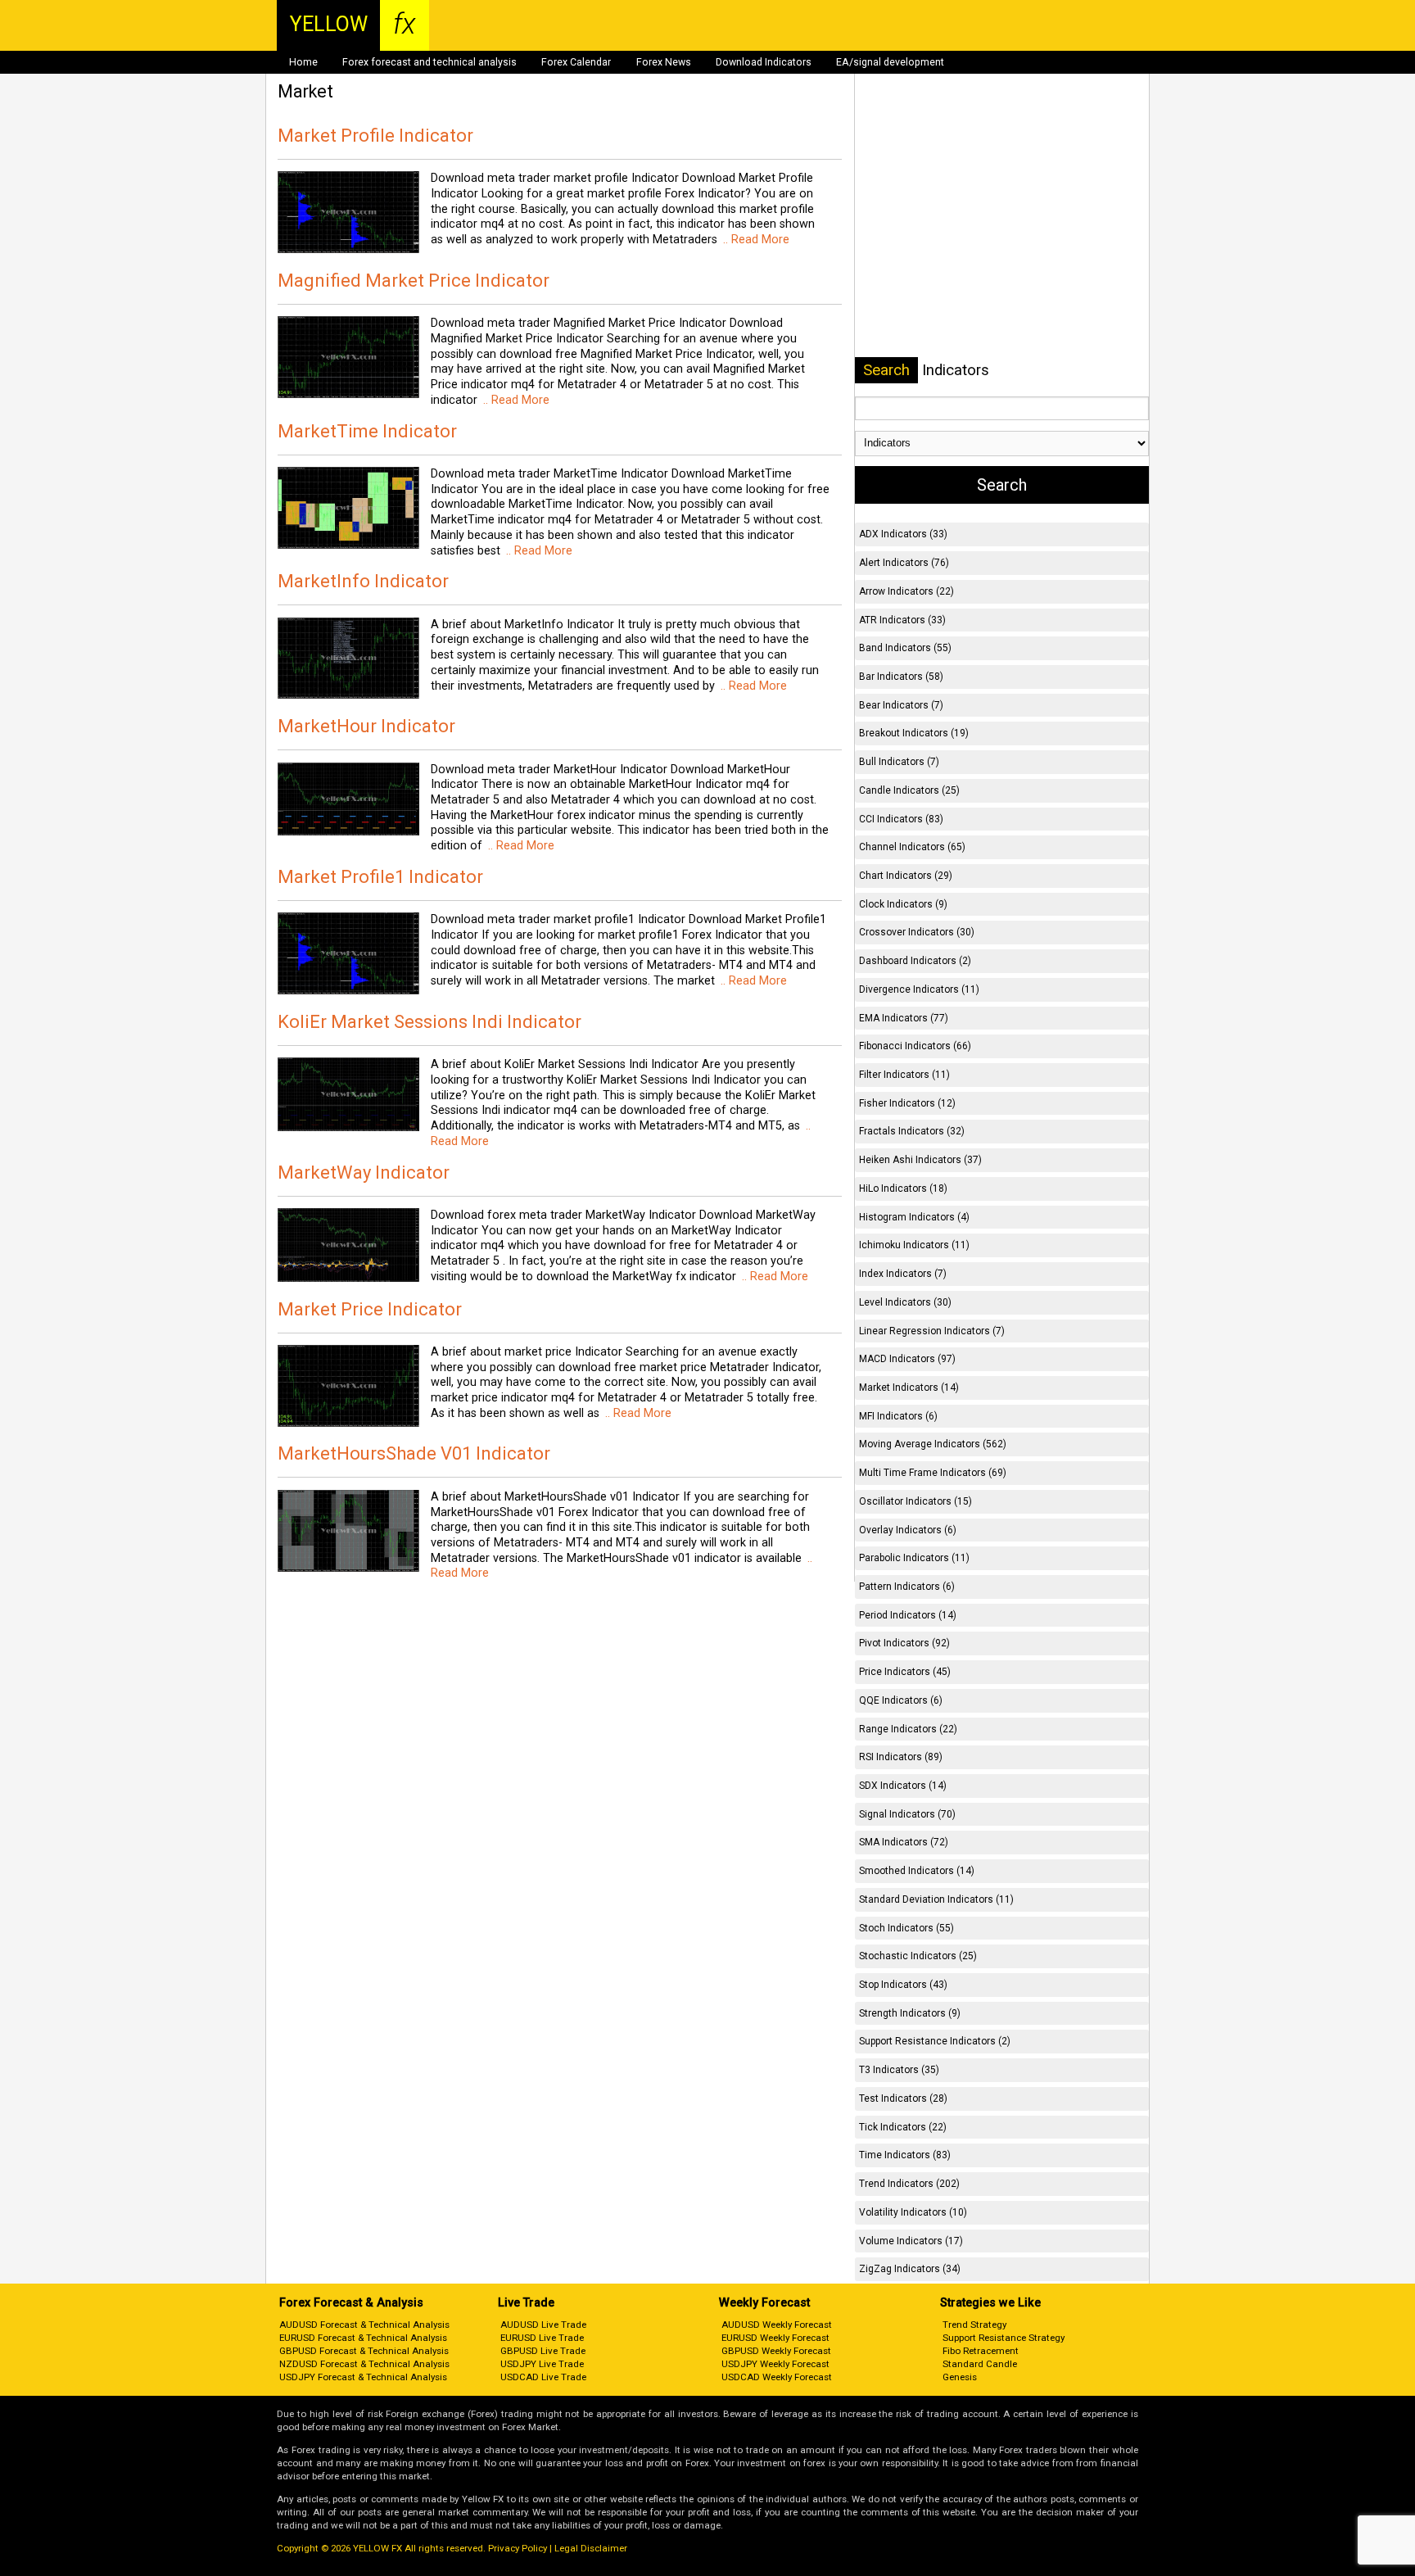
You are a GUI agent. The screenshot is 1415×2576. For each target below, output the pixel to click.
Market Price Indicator (370, 1309)
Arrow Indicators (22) (906, 591)
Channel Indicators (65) (912, 847)
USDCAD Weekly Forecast (777, 2377)
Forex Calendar (576, 62)
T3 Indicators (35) (899, 2070)
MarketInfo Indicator (363, 581)
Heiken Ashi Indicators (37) (920, 1160)
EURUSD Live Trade (542, 2338)
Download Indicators (764, 62)
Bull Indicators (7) (899, 762)
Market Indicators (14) (909, 1388)
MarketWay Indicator (364, 1173)
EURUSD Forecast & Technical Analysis (363, 2338)
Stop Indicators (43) (903, 1985)
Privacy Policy (518, 2548)
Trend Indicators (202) (909, 2184)
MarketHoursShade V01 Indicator (414, 1453)
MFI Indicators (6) (898, 1416)
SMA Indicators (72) (904, 1842)
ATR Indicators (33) (902, 620)
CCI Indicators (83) (901, 819)
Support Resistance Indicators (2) (935, 2041)
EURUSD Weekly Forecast (775, 2338)
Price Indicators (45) (905, 1672)
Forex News (664, 62)
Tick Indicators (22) (903, 2127)
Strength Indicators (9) (910, 2013)
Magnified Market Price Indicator (414, 281)
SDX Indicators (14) (903, 1786)
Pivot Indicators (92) (904, 1643)
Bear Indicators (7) (901, 705)
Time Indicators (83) (905, 2155)
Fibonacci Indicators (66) (915, 1046)
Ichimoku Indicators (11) (914, 1245)
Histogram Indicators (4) (914, 1217)
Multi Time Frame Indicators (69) (933, 1473)
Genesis (960, 2377)
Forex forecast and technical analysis (429, 62)
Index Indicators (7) (903, 1274)
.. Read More (755, 240)
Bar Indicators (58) (901, 677)
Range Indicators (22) (908, 1729)
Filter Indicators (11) (904, 1075)
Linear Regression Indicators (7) (932, 1331)
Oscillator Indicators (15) (915, 1501)
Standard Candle (980, 2364)
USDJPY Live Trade (542, 2364)
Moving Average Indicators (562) (933, 1444)
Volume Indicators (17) (911, 2241)
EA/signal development (890, 62)
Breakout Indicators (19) (914, 733)
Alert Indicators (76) (904, 563)
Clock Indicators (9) (903, 904)
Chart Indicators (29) (906, 876)
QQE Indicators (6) (901, 1700)
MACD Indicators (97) (907, 1359)
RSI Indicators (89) (901, 1757)
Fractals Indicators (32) (912, 1131)
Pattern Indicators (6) (907, 1587)
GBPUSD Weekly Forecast (776, 2351)
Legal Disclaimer (591, 2548)
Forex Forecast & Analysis (351, 2303)
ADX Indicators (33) (903, 534)
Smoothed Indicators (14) (917, 1871)
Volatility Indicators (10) (913, 2212)
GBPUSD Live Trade (543, 2351)
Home (303, 62)
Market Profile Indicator (375, 136)
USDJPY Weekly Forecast (775, 2364)
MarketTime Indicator (367, 431)
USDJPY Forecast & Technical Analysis (363, 2377)
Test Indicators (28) (903, 2098)
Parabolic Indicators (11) (914, 1558)
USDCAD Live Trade (543, 2377)
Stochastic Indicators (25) (918, 1956)
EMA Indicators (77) (904, 1018)
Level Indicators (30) (905, 1302)
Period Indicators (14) (908, 1615)
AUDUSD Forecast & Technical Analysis (364, 2325)
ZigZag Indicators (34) (910, 2269)
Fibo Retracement (981, 2351)
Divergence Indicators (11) (919, 989)
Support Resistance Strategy (1004, 2338)
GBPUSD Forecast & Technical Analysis (364, 2351)
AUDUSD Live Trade (543, 2325)
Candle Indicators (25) (909, 790)
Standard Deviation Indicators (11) (936, 1899)
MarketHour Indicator (366, 726)
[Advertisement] (1001, 212)
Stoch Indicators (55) (906, 1928)
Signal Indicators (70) (907, 1814)
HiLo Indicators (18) (903, 1188)
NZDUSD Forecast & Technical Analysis (364, 2364)
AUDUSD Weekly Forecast (777, 2325)
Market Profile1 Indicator (380, 877)
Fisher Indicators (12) (907, 1103)
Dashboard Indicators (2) (915, 961)
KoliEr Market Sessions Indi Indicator (429, 1022)
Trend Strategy (974, 2325)
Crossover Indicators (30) (917, 932)
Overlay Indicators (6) (908, 1530)
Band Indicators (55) (905, 648)
